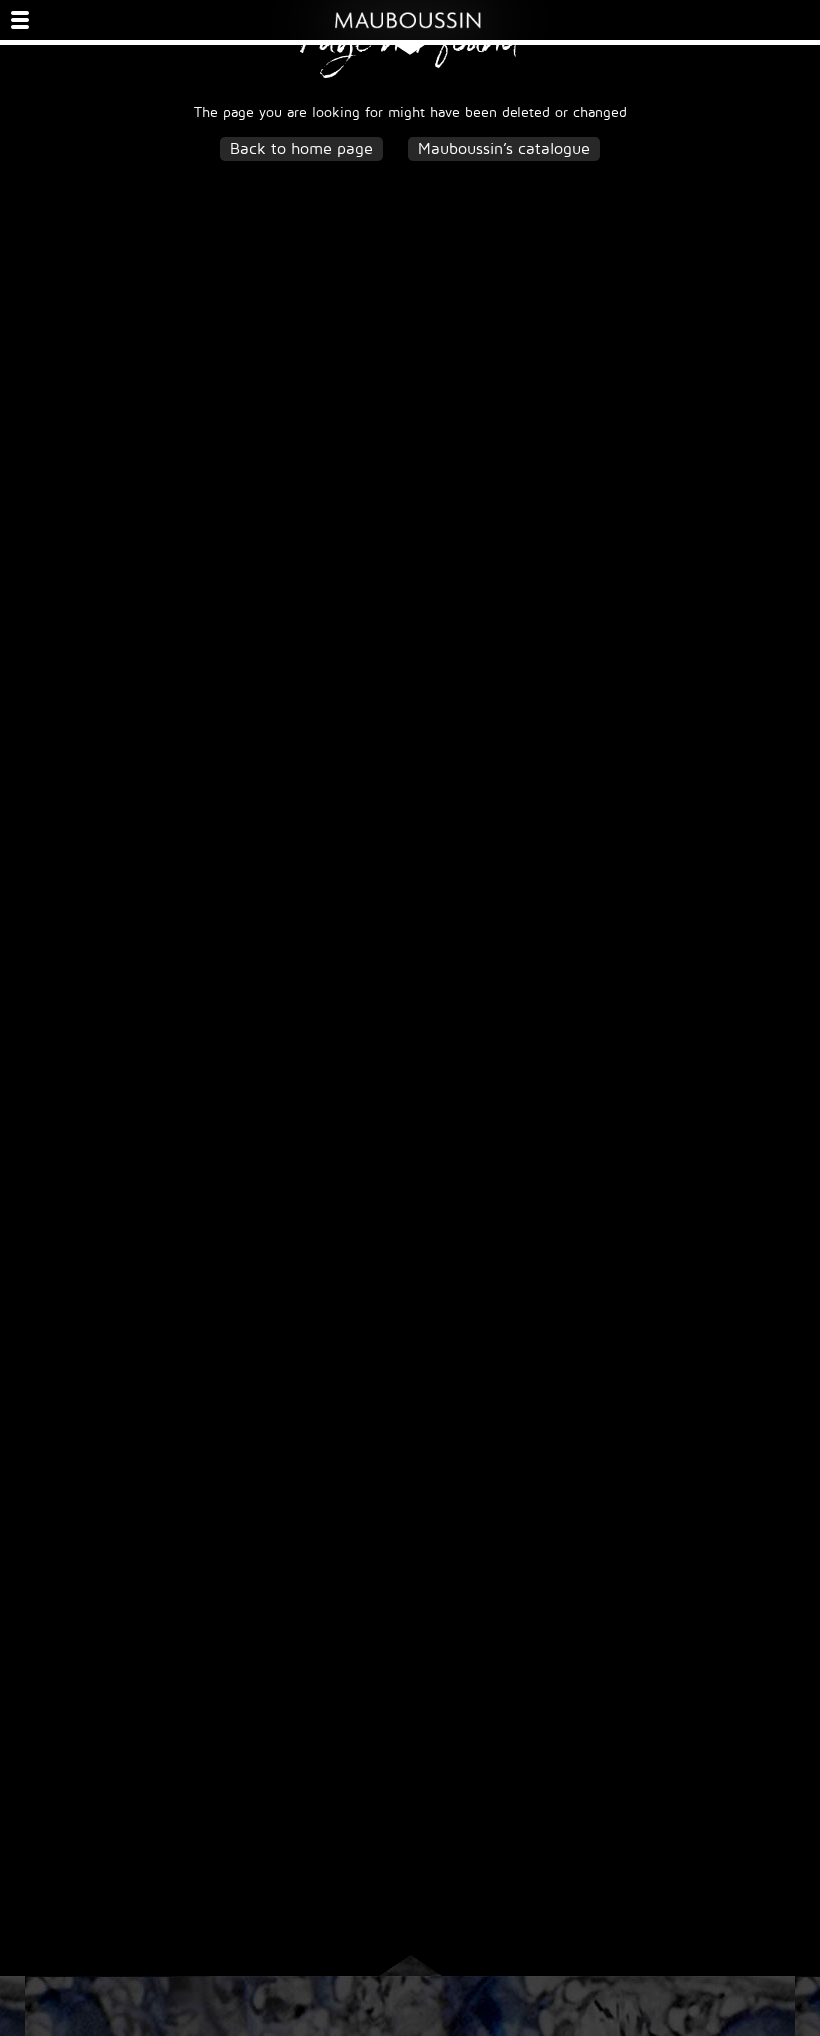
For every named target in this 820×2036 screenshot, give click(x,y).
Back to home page (301, 149)
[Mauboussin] (410, 20)
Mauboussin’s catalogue (504, 149)
